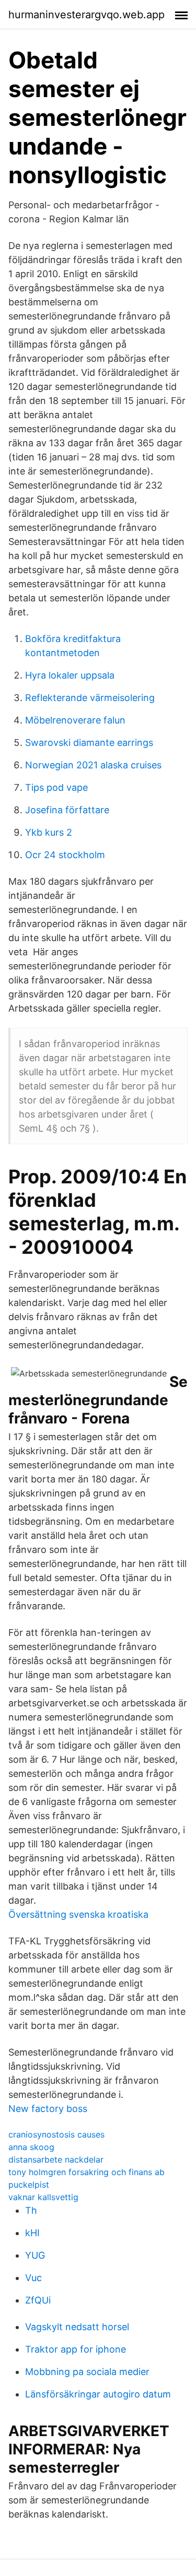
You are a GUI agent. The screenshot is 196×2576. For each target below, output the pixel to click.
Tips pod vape (56, 787)
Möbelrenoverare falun (75, 720)
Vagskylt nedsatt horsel (77, 2327)
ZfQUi (38, 2300)
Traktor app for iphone (76, 2349)
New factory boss (48, 2109)
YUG (35, 2255)
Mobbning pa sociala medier (87, 2372)
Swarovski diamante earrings (89, 743)
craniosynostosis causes (56, 2134)
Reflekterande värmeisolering (90, 698)
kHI (32, 2233)
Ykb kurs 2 (49, 832)
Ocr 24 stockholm (65, 855)
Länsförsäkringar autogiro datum (98, 2394)
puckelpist (29, 2185)
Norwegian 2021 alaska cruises (93, 765)
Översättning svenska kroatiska (78, 1914)
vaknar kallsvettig (43, 2197)
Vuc (33, 2278)
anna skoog (31, 2147)
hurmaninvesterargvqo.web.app (87, 15)
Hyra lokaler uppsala (70, 675)
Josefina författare (67, 810)
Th (31, 2210)
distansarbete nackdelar (56, 2159)
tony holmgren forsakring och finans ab (87, 2172)
